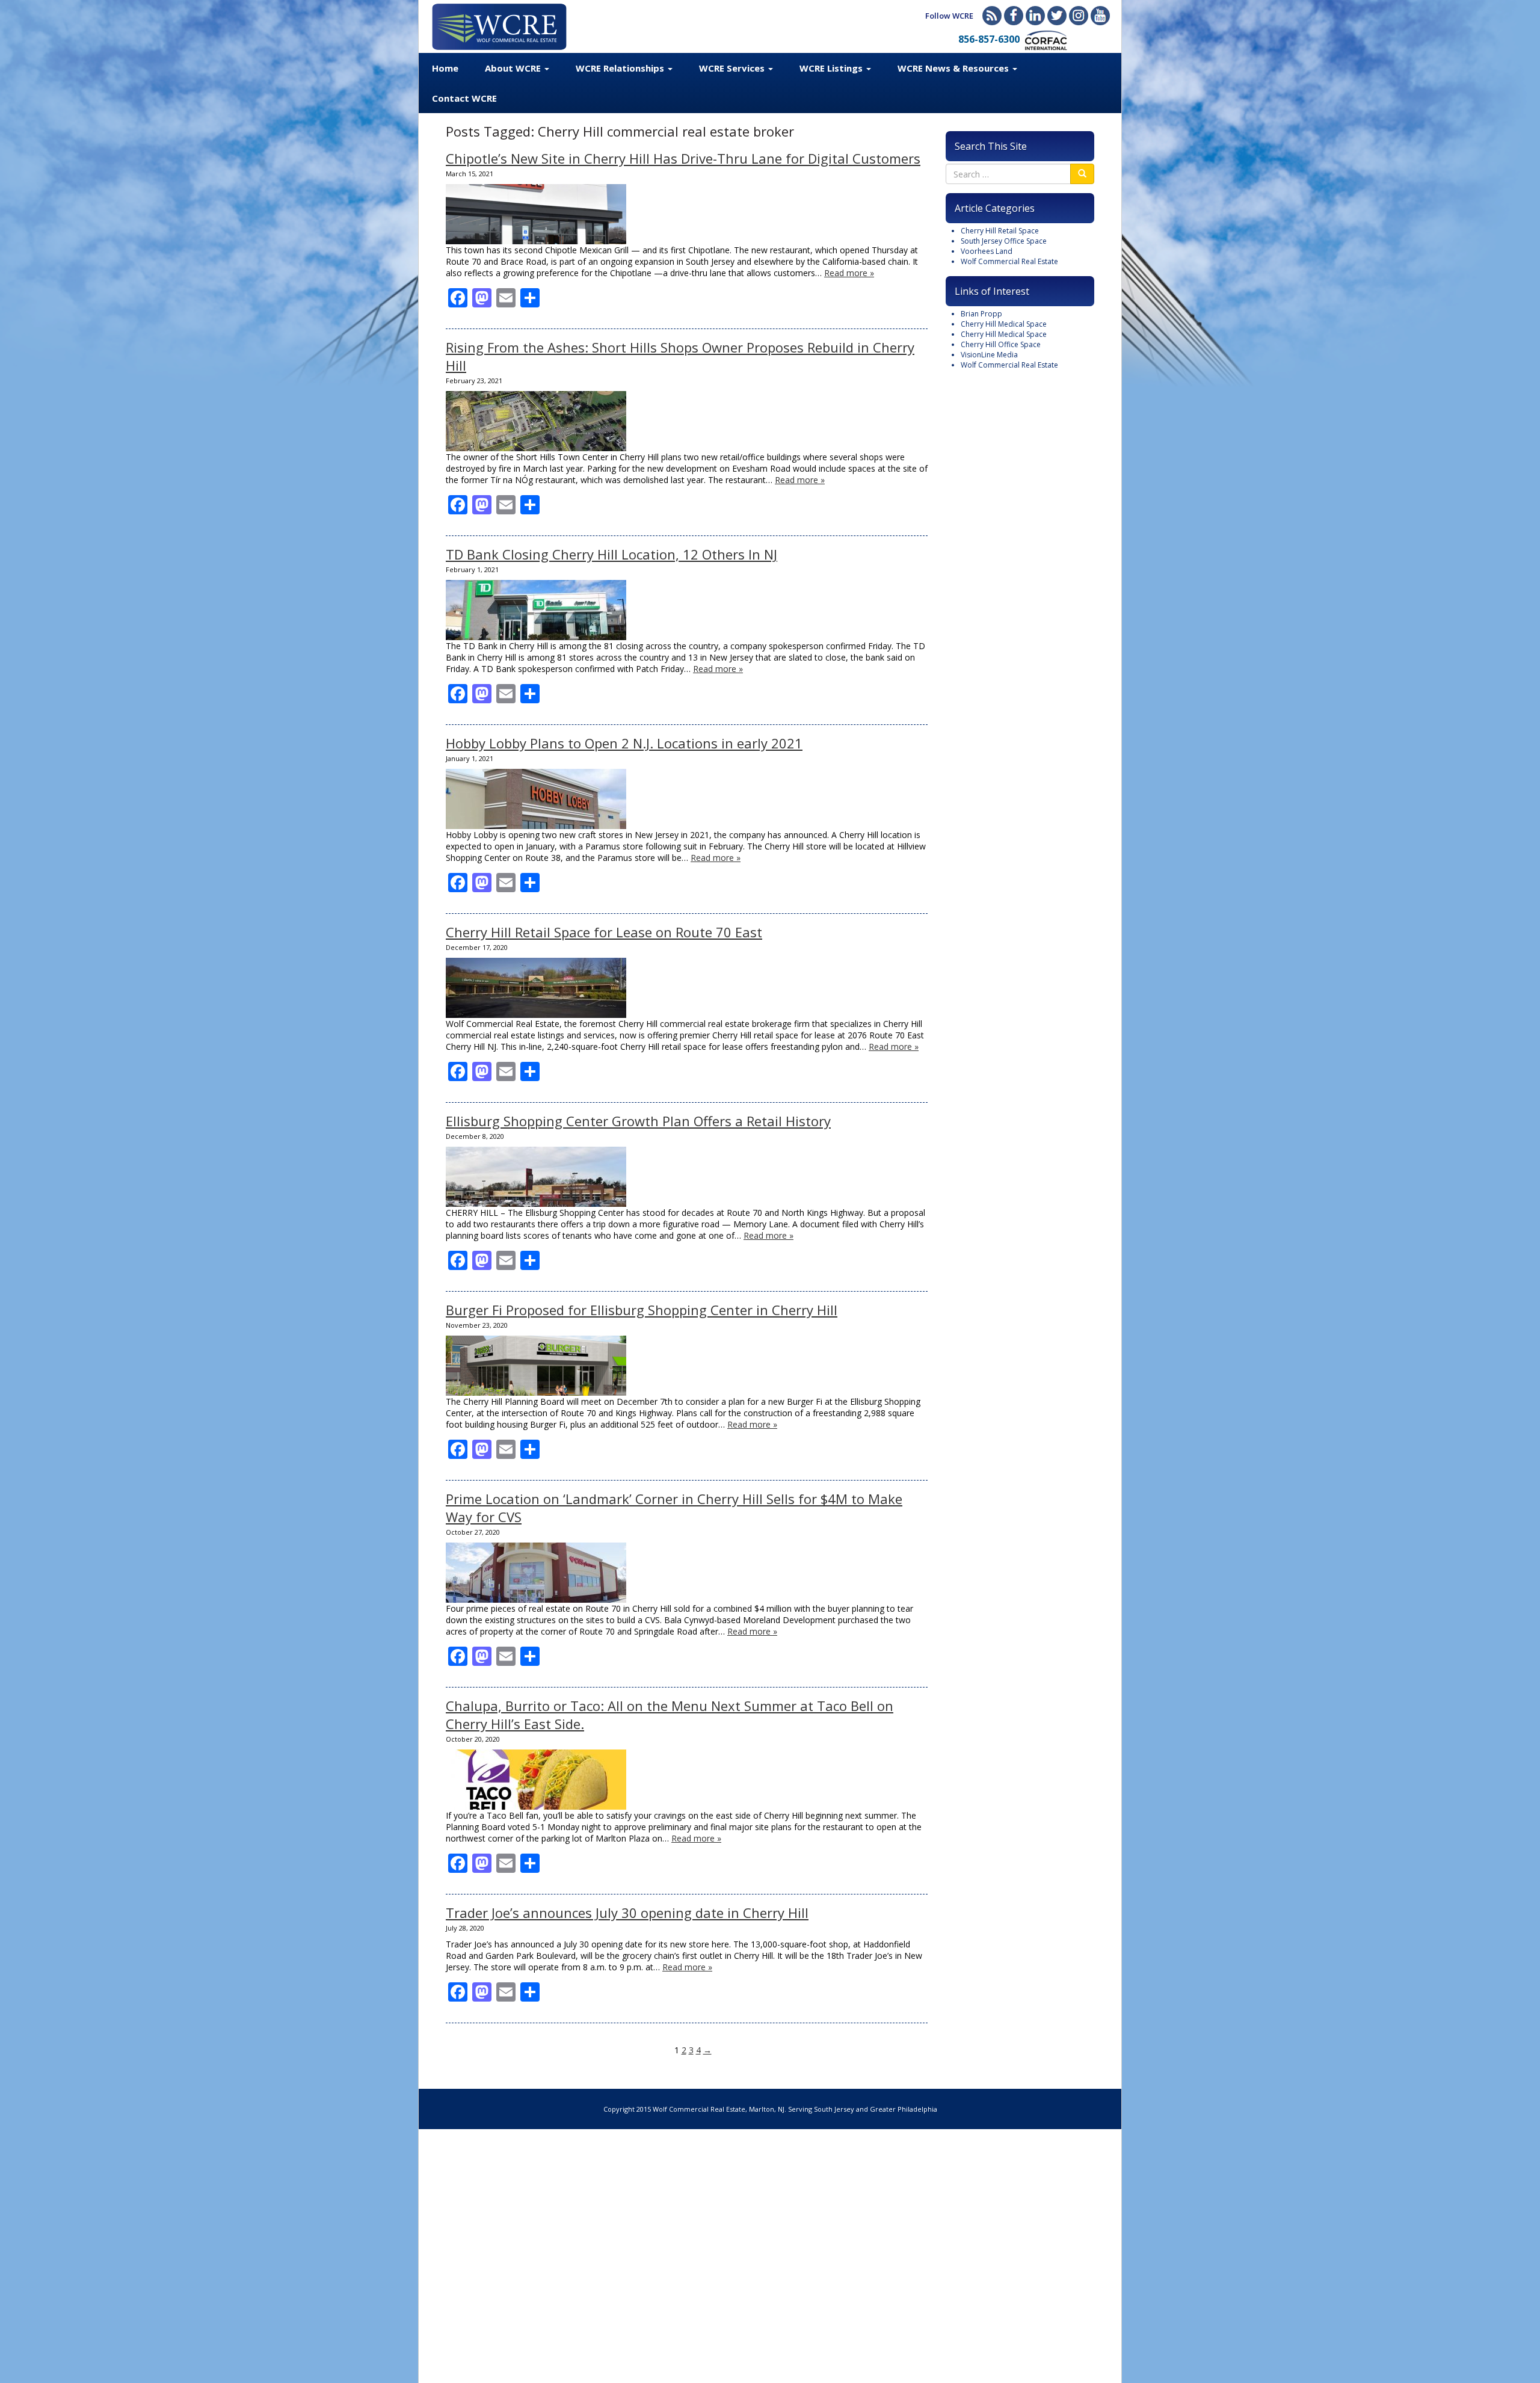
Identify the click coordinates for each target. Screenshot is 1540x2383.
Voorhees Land (987, 251)
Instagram (1079, 16)
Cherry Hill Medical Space (1004, 324)
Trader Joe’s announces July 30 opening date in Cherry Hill (627, 1913)
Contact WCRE (464, 98)
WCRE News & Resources (954, 68)
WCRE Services (733, 68)
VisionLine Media (989, 355)
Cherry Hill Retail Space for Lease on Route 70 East (604, 932)
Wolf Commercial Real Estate (1009, 261)
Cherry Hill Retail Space (1000, 231)
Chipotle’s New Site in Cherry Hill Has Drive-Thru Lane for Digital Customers (683, 158)
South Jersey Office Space (1004, 241)
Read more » (849, 273)
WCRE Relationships (621, 68)
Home (445, 68)
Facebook (1014, 16)
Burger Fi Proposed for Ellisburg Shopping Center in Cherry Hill (642, 1310)
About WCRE (514, 68)
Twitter (1057, 16)
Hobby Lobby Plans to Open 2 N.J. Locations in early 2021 (624, 743)
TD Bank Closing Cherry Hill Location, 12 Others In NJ (611, 554)
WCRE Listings (832, 68)
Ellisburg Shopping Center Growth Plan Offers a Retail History (638, 1121)
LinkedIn (1035, 16)
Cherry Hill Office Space (1001, 344)
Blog (992, 16)
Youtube (1100, 16)
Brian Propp (981, 314)
